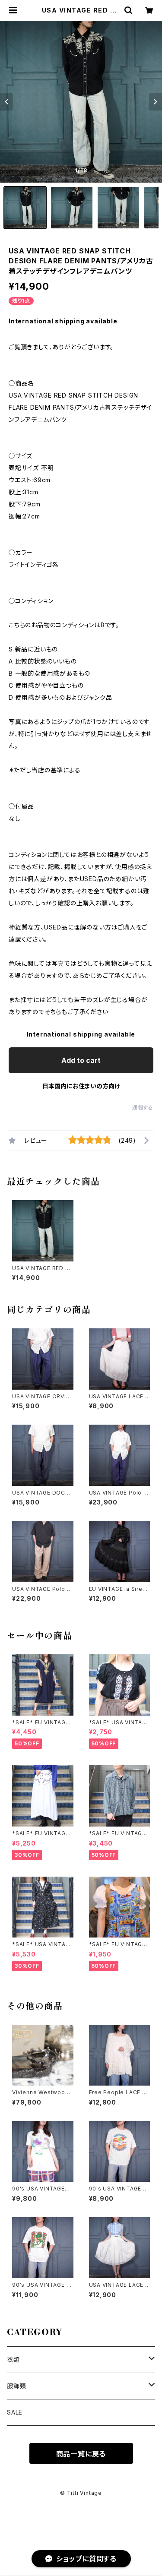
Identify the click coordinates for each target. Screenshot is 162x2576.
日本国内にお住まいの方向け (81, 1086)
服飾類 (16, 2386)
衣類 (13, 2359)
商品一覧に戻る (81, 2454)
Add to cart (81, 1060)
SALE (15, 2412)
